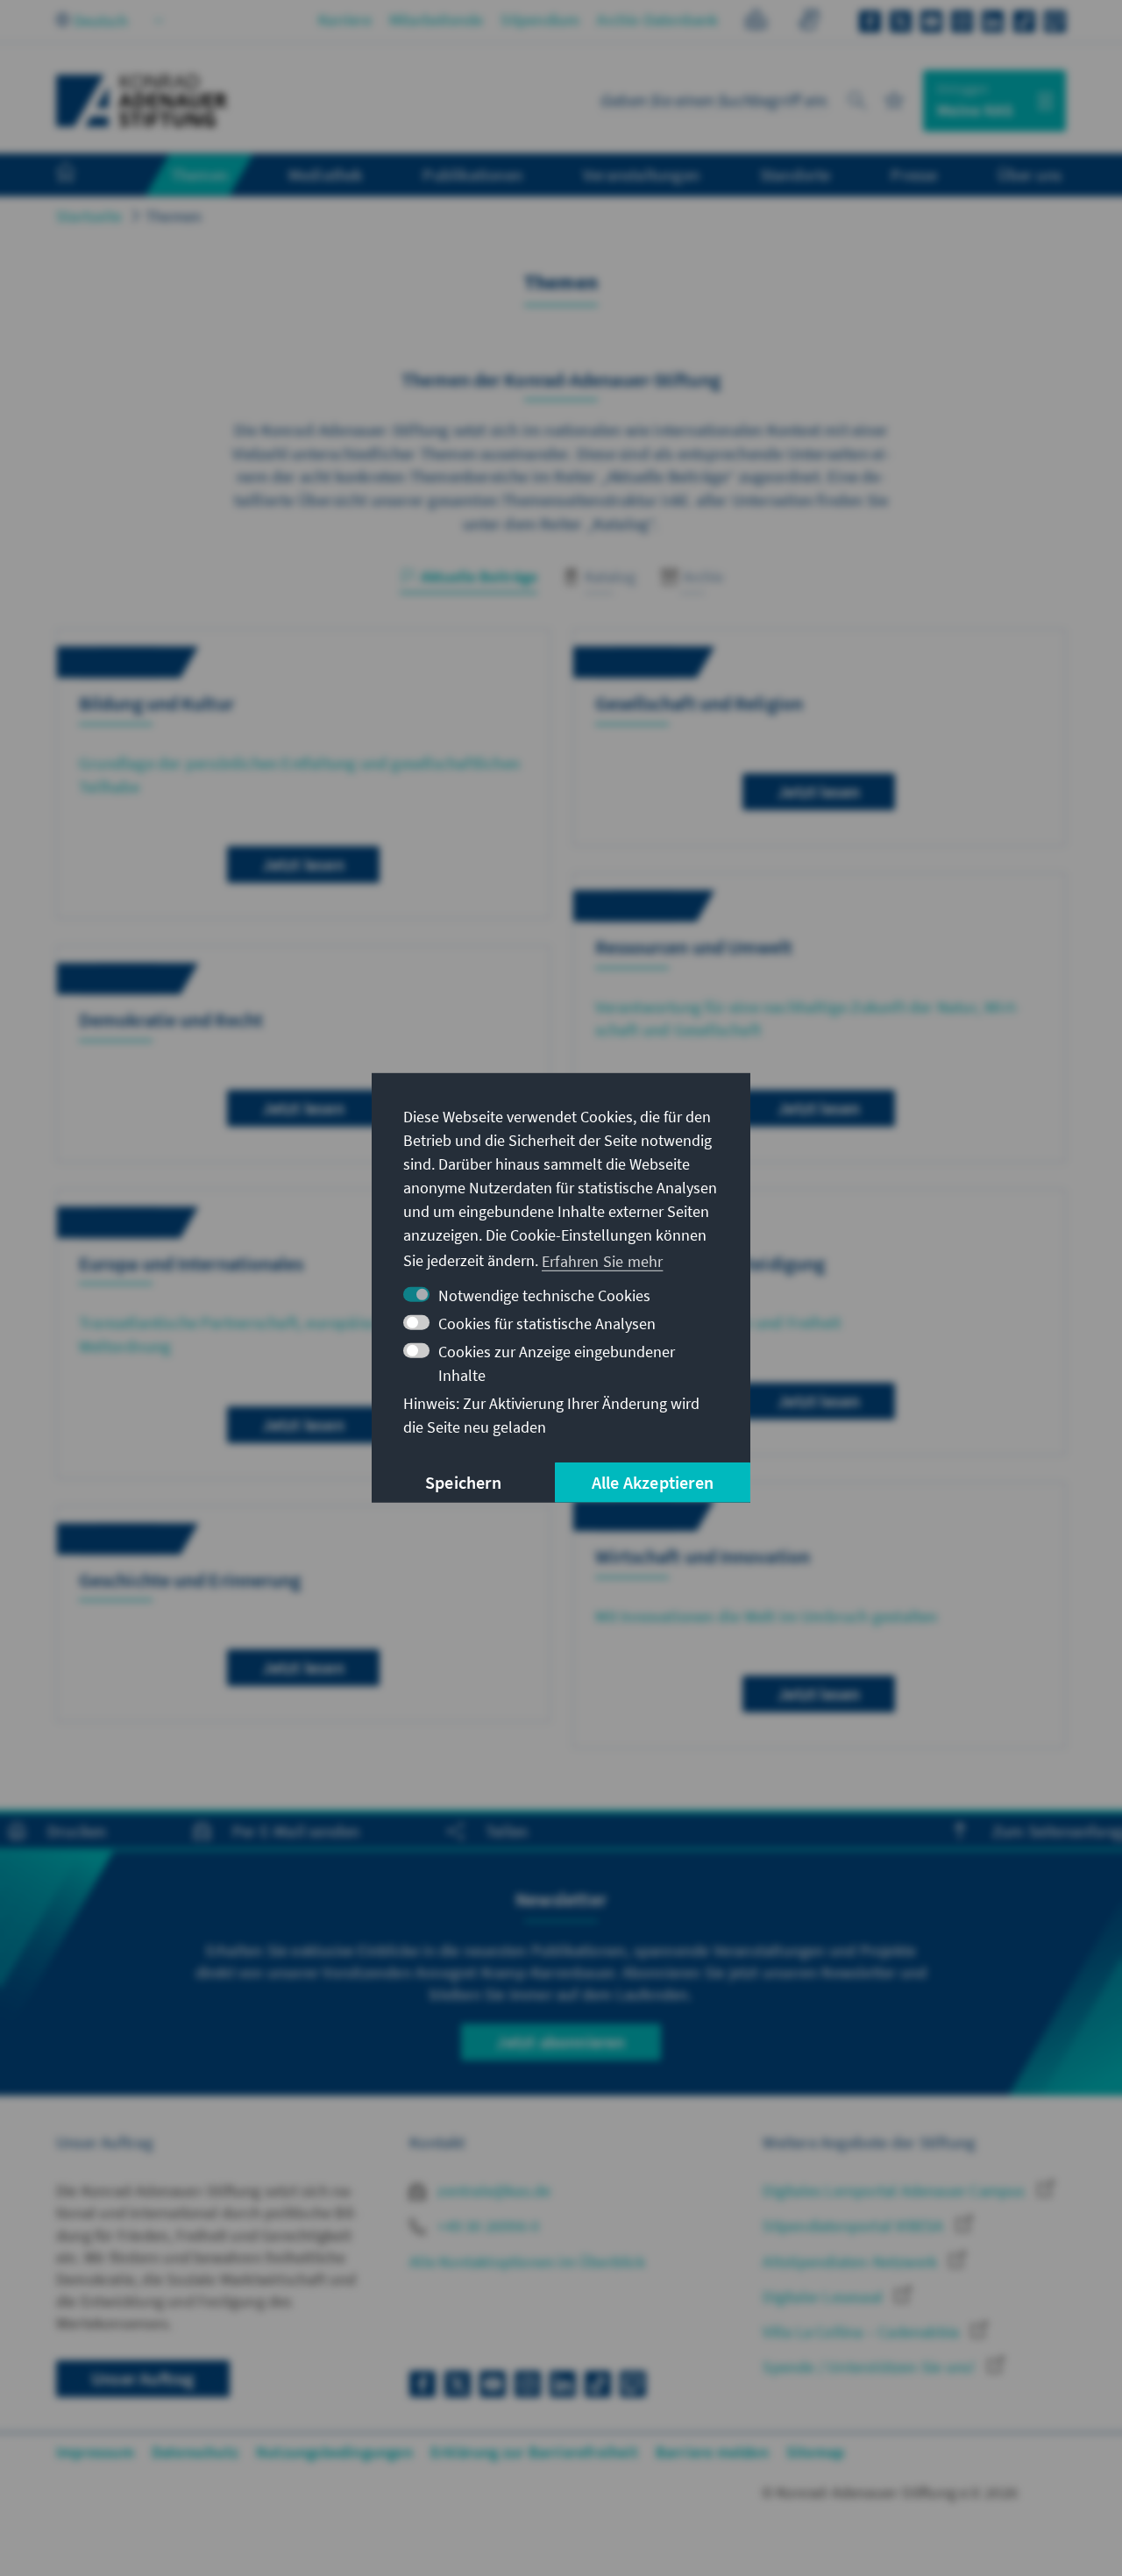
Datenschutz (195, 2452)
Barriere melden (712, 2452)
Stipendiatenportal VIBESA (855, 2226)
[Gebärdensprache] (809, 22)
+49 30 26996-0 (486, 2226)
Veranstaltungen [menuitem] (641, 174)
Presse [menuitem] (914, 174)
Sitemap (815, 2452)
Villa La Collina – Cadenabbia (863, 2332)
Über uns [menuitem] (1030, 174)
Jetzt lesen (303, 864)
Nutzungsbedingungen (334, 2452)
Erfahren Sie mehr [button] (602, 1260)
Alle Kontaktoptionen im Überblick (527, 2262)
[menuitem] (83, 175)
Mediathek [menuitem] (326, 174)
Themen (174, 216)
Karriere (345, 20)
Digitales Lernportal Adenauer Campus (895, 2191)
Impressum (95, 2452)
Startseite (89, 216)
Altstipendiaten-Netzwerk (852, 2262)
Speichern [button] (463, 1482)
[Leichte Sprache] (756, 22)
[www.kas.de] (142, 101)
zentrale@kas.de (492, 2191)
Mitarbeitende (437, 20)
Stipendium (540, 20)
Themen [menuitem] (199, 174)
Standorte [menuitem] (795, 174)
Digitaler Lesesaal (824, 2297)
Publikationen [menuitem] (472, 174)
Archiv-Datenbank (657, 20)
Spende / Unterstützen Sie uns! (870, 2367)
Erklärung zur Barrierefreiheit (534, 2452)
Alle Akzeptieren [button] (653, 1482)
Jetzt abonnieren (561, 2042)
